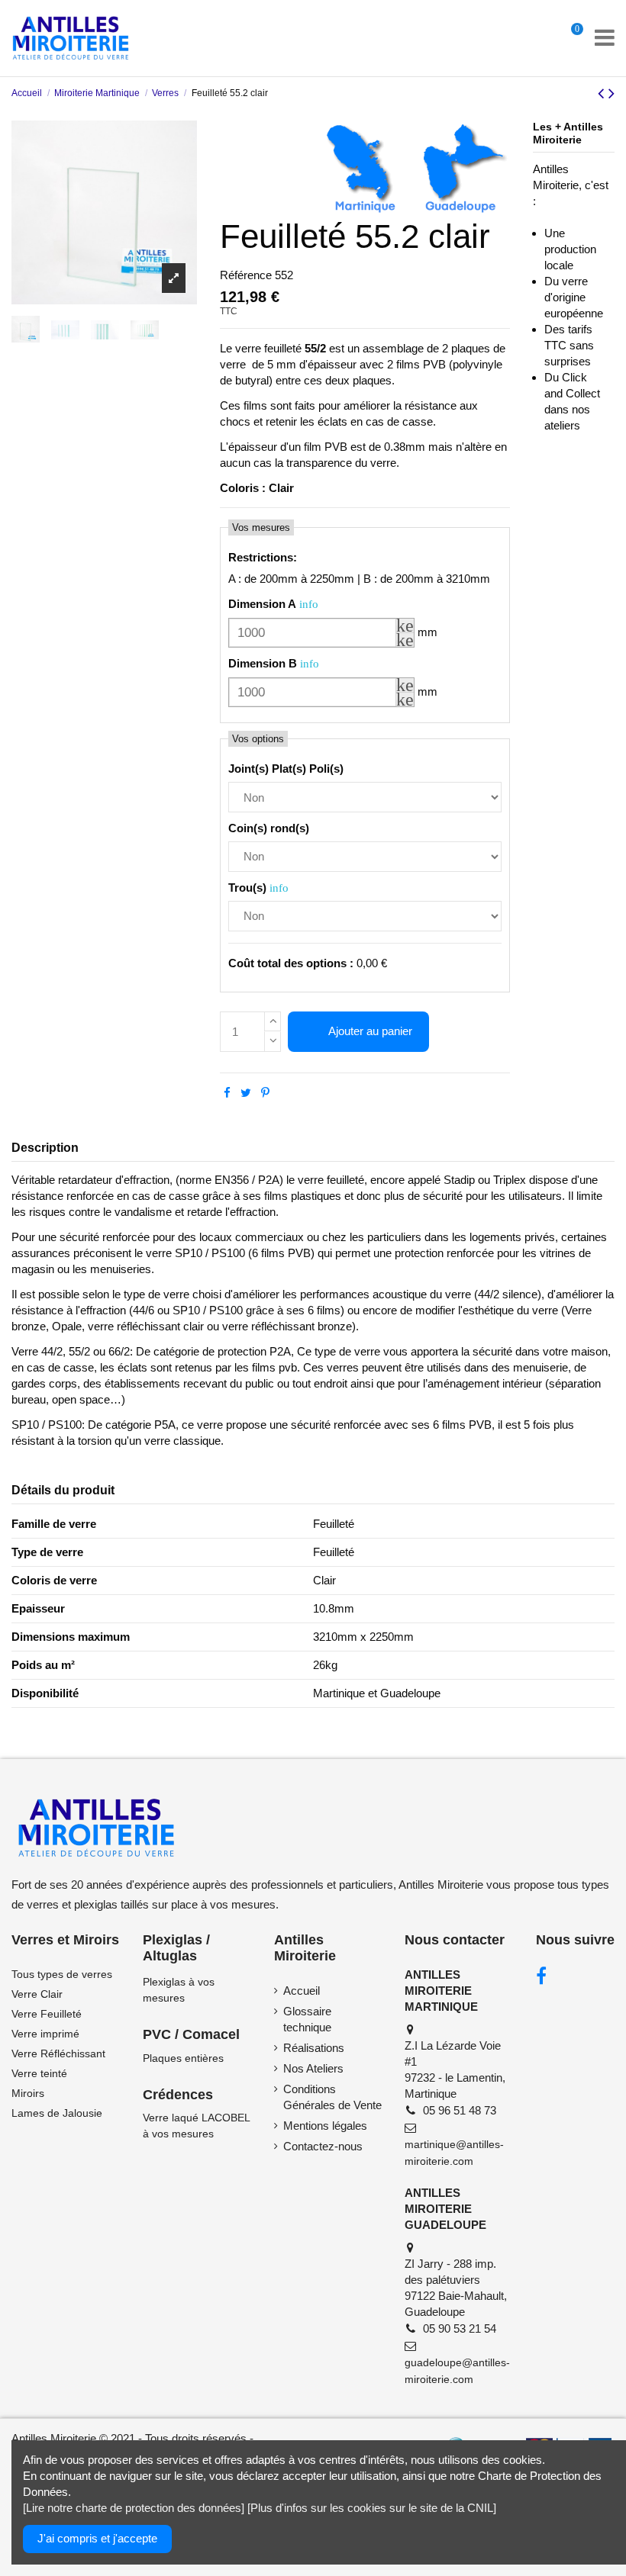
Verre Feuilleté (47, 2014)
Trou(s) (247, 888)
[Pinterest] (265, 1093)
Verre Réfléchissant (58, 2053)
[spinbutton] (321, 633)
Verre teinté (39, 2073)
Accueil (302, 1991)
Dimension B (263, 663)
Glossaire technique (307, 2019)
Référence (246, 275)
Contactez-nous (323, 2146)
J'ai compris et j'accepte (97, 2538)
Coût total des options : (291, 963)
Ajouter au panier (370, 1031)
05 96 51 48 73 (460, 2110)
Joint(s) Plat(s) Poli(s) (286, 769)
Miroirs (28, 2093)
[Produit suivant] (611, 93)
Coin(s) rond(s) (269, 828)
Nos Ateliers (313, 2068)
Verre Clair (37, 1994)
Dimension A (262, 604)
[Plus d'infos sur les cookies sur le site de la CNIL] (372, 2508)
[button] (405, 626)
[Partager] (227, 1093)
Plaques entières (183, 2058)
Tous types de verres (62, 1974)
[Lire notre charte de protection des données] (134, 2508)
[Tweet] (246, 1093)
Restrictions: (263, 557)
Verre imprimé (45, 2034)
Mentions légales (325, 2126)
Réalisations (314, 2048)
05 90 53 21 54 (460, 2328)
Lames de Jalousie (57, 2113)
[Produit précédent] (603, 93)
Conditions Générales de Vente (332, 2097)
